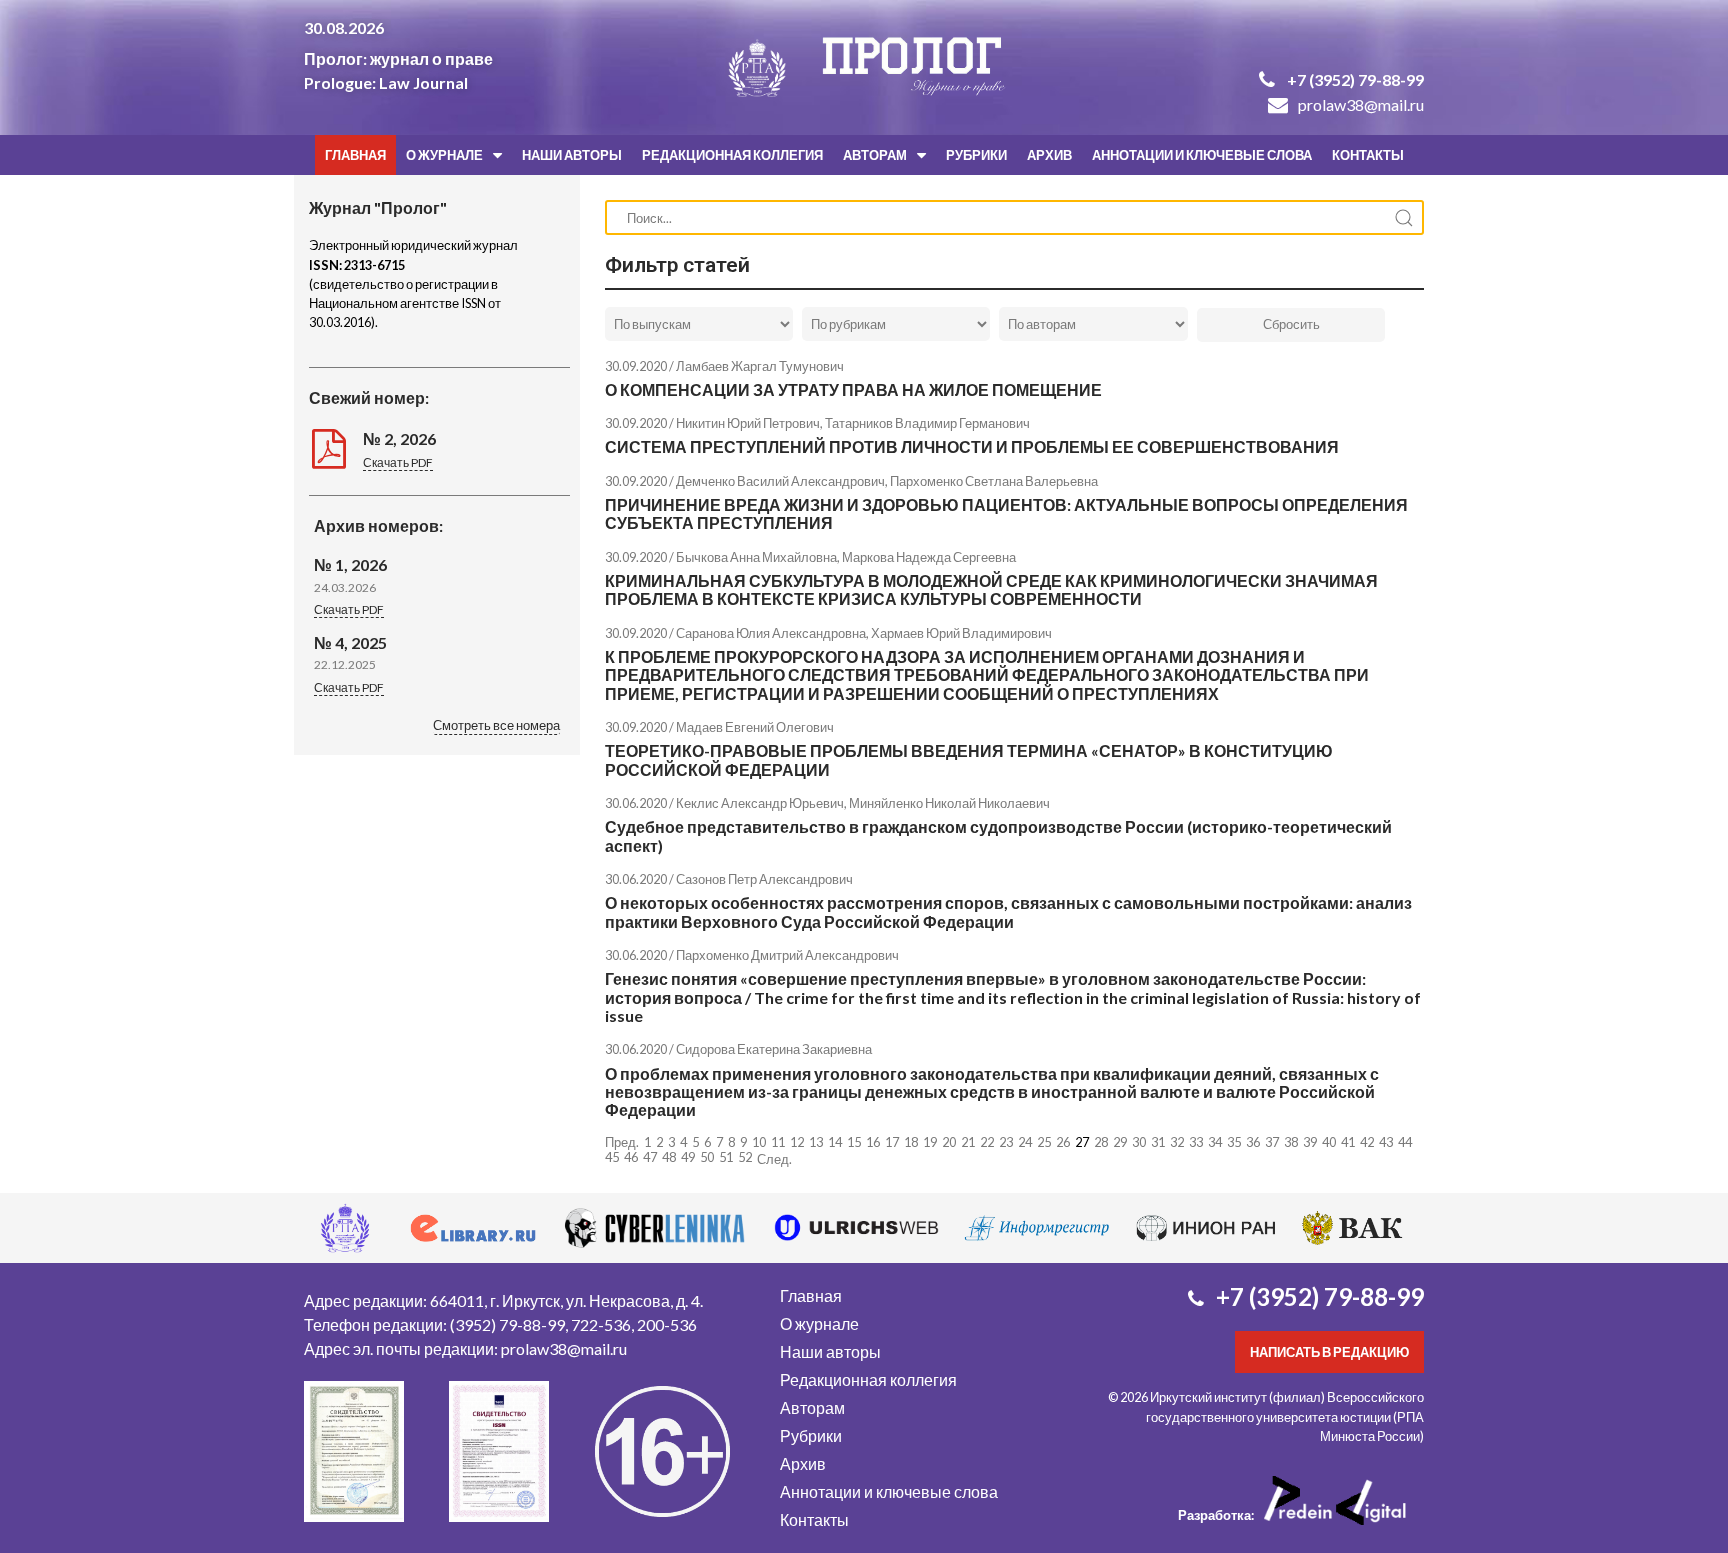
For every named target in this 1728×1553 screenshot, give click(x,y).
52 (745, 1157)
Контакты (1368, 155)
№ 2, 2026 (399, 438)
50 (707, 1157)
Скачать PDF (398, 462)
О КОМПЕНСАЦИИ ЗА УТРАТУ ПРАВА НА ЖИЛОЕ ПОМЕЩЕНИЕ (853, 389)
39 (1310, 1142)
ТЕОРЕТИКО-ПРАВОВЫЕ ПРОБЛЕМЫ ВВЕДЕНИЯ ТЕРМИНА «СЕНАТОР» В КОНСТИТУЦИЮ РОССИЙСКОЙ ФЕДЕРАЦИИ (969, 759)
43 (1386, 1142)
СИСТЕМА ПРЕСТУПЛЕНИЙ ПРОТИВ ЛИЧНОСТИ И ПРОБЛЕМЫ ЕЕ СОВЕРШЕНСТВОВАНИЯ (972, 446)
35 (1234, 1142)
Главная (355, 155)
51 (726, 1157)
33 (1196, 1142)
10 (759, 1142)
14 (835, 1142)
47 (650, 1157)
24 (1025, 1142)
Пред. (622, 1142)
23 (1006, 1142)
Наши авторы (572, 155)
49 (688, 1157)
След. (774, 1159)
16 (873, 1142)
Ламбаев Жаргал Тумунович (760, 366)
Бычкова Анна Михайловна (756, 557)
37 (1272, 1142)
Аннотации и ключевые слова (1202, 155)
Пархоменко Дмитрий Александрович (787, 955)
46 (631, 1157)
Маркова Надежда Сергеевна (929, 557)
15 (854, 1142)
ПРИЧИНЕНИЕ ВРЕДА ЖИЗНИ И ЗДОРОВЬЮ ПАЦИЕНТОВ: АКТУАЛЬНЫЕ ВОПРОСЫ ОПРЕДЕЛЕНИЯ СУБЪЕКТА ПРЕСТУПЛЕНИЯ (1006, 513)
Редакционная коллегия (732, 155)
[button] (496, 727)
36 (1253, 1142)
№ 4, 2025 (350, 642)
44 (1405, 1142)
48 (669, 1157)
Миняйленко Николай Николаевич (949, 803)
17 (892, 1142)
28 (1101, 1142)
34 (1215, 1142)
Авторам (875, 155)
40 (1329, 1142)
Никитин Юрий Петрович (748, 423)
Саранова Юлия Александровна (771, 633)
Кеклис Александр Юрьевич (760, 803)
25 (1044, 1142)
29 (1120, 1142)
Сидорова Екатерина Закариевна (774, 1049)
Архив (1049, 155)
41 (1348, 1142)
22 (987, 1142)
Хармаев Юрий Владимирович (961, 633)
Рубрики (976, 155)
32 (1177, 1142)
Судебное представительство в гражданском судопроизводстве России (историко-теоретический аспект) (998, 835)
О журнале (444, 155)
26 (1063, 1142)
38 (1291, 1142)
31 (1158, 1142)
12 (797, 1142)
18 (911, 1142)
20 (949, 1142)
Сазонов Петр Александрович (764, 879)
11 (778, 1142)
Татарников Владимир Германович (927, 423)
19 (930, 1142)
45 (612, 1157)
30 (1139, 1142)
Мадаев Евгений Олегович (755, 727)
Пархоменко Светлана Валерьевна (994, 481)
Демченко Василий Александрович (780, 481)
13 (816, 1142)
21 (968, 1142)
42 (1367, 1142)
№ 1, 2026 (350, 564)
